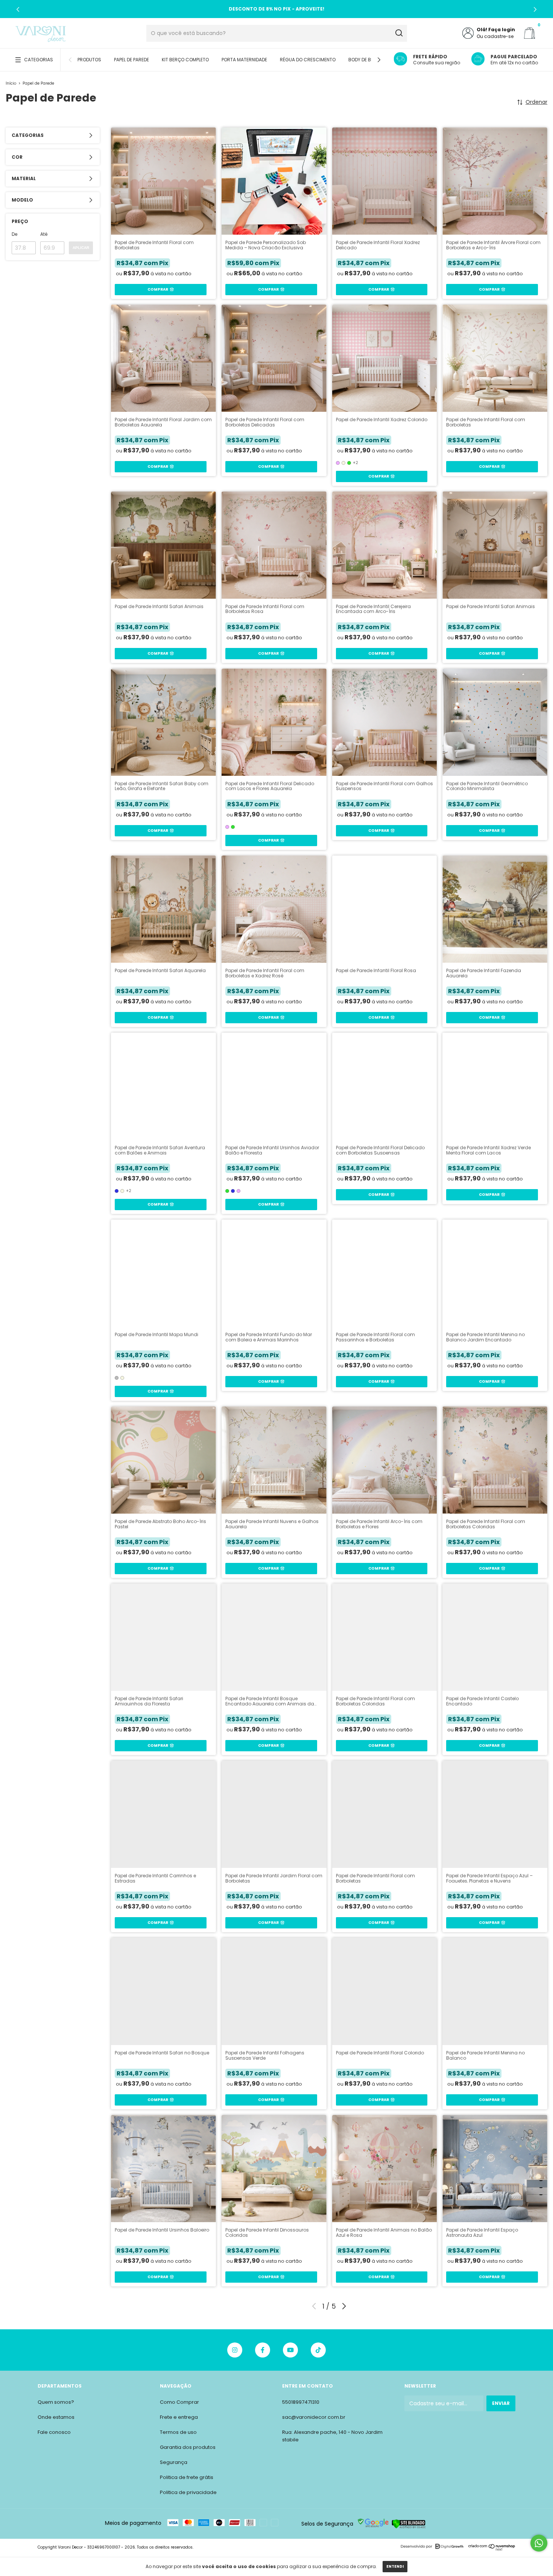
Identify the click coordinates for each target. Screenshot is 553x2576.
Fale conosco (54, 2432)
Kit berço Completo (185, 60)
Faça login (502, 30)
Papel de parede (131, 60)
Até (44, 234)
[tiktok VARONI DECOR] (318, 2350)
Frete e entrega (179, 2417)
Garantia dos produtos (188, 2447)
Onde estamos (56, 2417)
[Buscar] (399, 33)
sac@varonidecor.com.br (314, 2417)
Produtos (89, 60)
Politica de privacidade (188, 2492)
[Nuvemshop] (492, 2549)
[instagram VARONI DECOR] (235, 2350)
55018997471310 (301, 2402)
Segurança (174, 2462)
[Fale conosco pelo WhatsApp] (539, 2543)
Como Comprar (179, 2402)
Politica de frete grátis (187, 2477)
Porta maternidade (244, 60)
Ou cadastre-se (495, 36)
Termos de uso (178, 2432)
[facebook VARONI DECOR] (263, 2350)
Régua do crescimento (308, 60)
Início (11, 83)
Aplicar (81, 248)
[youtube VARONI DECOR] (290, 2350)
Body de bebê (363, 60)
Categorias (39, 60)
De (14, 234)
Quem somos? (56, 2402)
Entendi (395, 2566)
